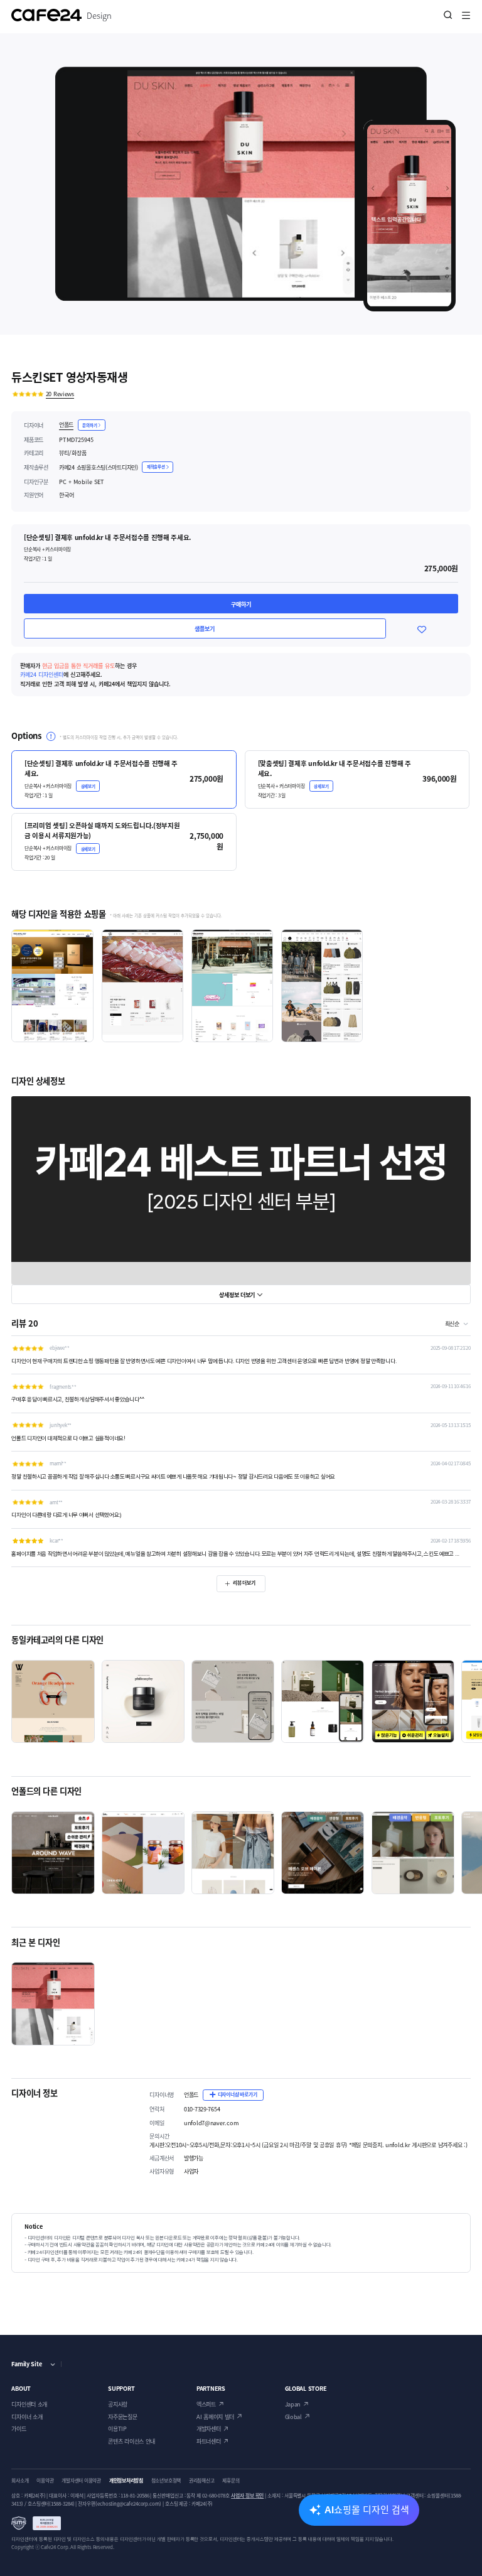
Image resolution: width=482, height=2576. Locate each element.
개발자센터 (209, 2428)
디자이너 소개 (27, 2417)
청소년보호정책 (166, 2481)
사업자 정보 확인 (247, 2496)
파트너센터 (209, 2441)
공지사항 (118, 2404)
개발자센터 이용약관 (81, 2481)
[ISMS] (36, 2523)
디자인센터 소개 (29, 2404)
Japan (293, 2404)
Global (293, 2417)
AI (367, 2509)
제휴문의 (231, 2481)
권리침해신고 (202, 2481)
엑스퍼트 (206, 2404)
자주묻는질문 (122, 2417)
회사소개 (20, 2481)
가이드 (19, 2428)
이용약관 (45, 2481)
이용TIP (117, 2428)
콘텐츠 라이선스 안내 (131, 2441)
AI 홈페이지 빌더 (215, 2417)
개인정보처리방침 (126, 2481)
